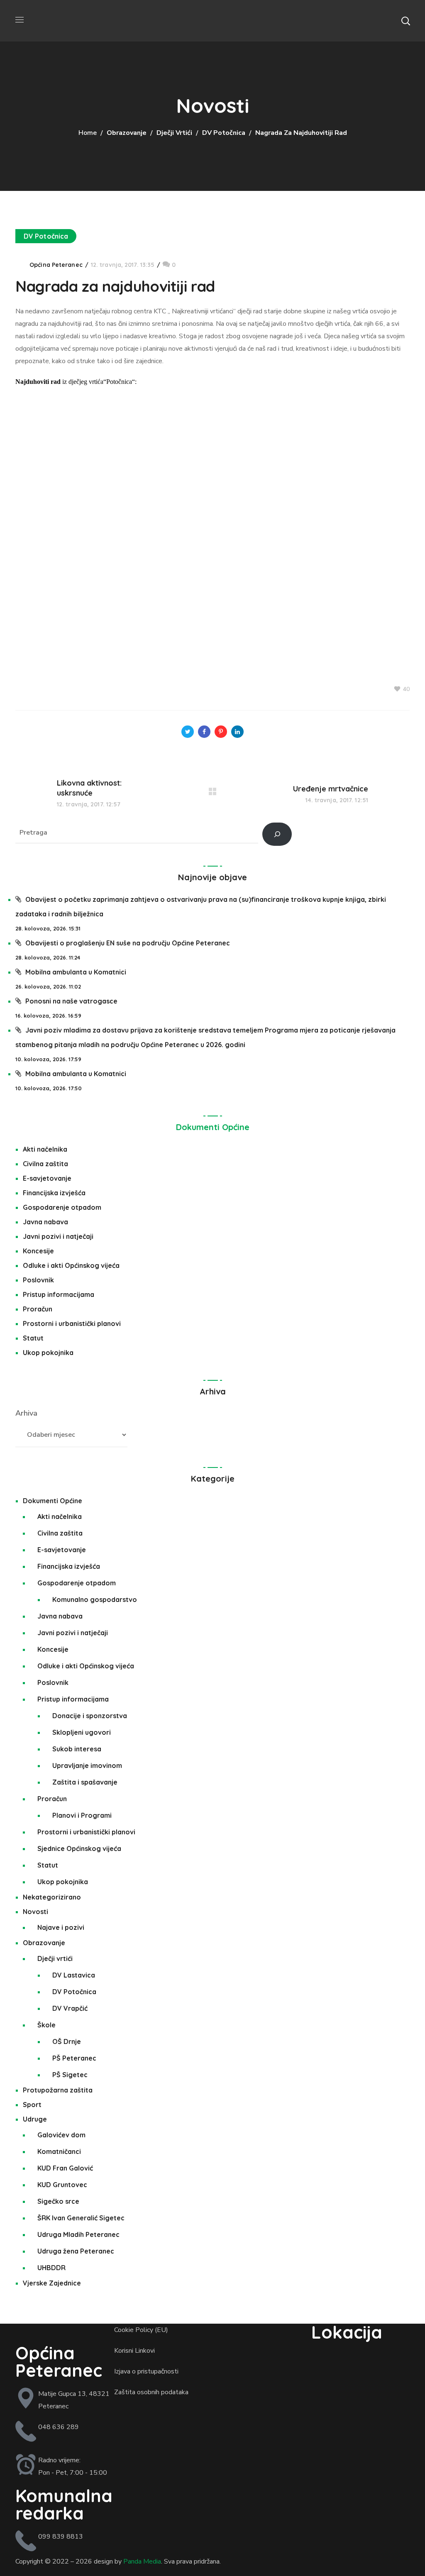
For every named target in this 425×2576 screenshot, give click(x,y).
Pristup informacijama (59, 1294)
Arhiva (26, 1413)
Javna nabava (45, 1222)
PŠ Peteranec (74, 2058)
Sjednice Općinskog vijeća (79, 1848)
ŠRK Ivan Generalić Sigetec (81, 2218)
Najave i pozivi (61, 1927)
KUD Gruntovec (62, 2185)
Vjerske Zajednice (52, 2283)
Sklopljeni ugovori (82, 1732)
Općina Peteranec (56, 265)
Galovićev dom (61, 2135)
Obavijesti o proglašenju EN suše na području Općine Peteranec (128, 943)
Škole (46, 2025)
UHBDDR (51, 2268)
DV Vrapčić (70, 2008)
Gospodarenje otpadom (62, 1207)
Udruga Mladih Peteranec (78, 2234)
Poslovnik (38, 1280)
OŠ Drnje (67, 2041)
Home (88, 133)
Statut (33, 1338)
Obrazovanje (127, 133)
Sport (32, 2105)
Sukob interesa (77, 1749)
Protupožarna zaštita (58, 2090)
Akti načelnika (45, 1149)
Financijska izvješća (54, 1193)
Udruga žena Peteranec (76, 2251)
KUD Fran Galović (65, 2168)
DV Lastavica (74, 1975)
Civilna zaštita (45, 1164)
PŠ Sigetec (70, 2075)
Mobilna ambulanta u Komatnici (76, 972)
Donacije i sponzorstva (90, 1716)
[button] (405, 21)
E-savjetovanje (47, 1178)
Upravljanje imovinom (87, 1765)
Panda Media (142, 2561)
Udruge (35, 2119)
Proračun (38, 1309)
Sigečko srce (58, 2201)
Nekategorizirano (52, 1897)
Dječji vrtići (174, 133)
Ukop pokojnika (48, 1353)
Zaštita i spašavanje (85, 1782)
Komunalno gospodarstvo (95, 1599)
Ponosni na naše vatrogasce (71, 1001)
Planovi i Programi (82, 1815)
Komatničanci (59, 2151)
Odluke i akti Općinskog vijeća (71, 1265)
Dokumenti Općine (213, 1127)
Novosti (35, 1912)
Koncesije (38, 1251)
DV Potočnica (224, 133)
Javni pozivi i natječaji (58, 1236)
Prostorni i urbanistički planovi (72, 1323)
